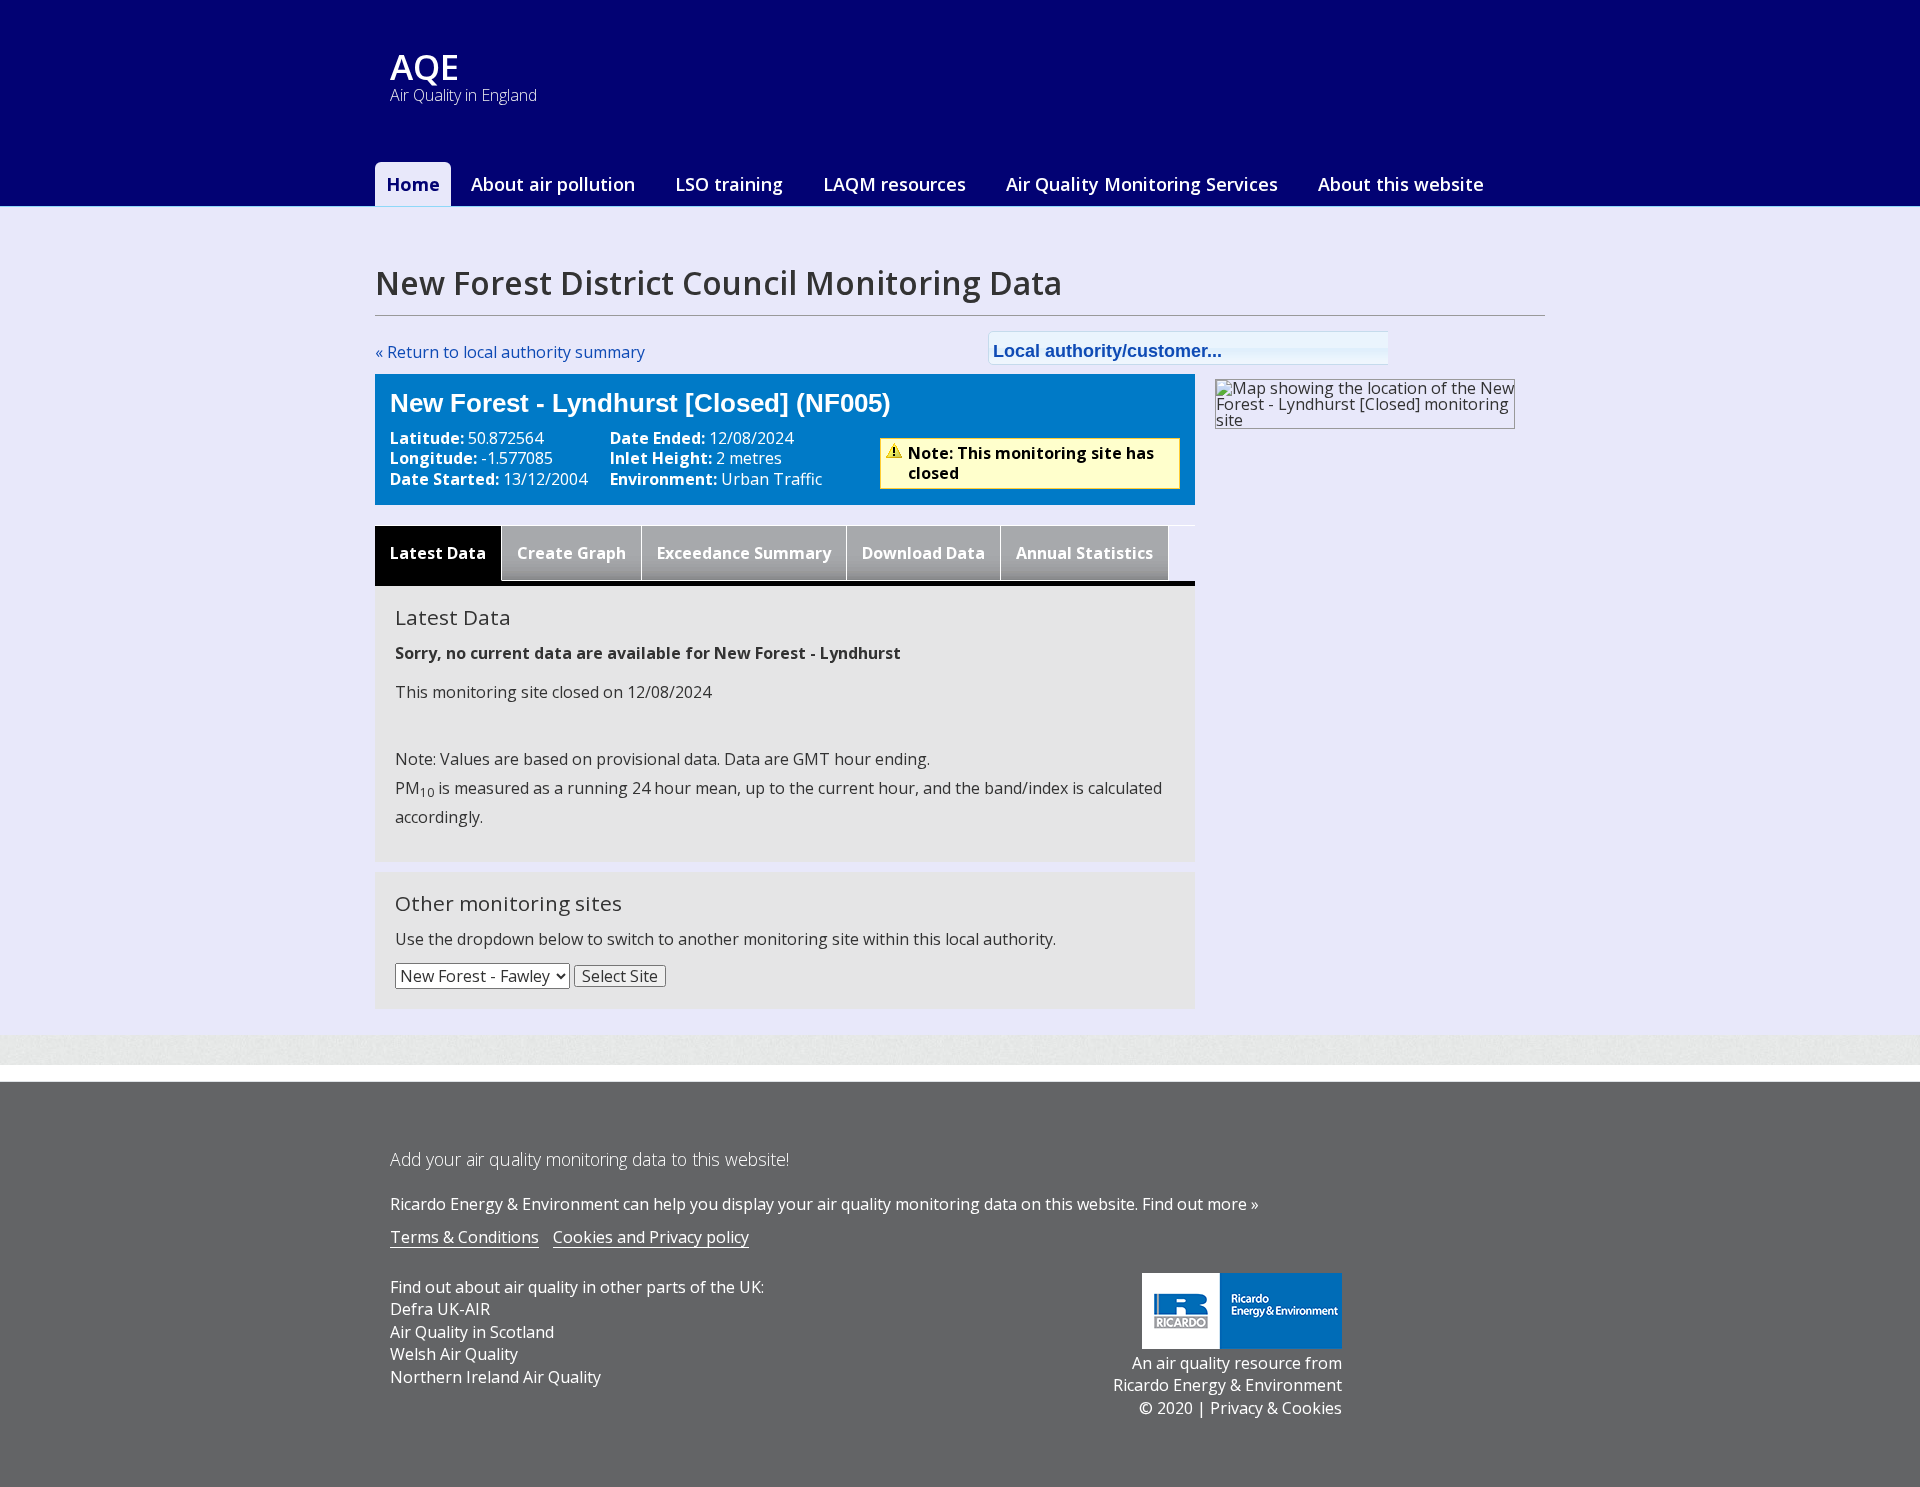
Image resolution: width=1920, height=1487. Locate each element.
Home (413, 184)
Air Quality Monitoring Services (1142, 184)
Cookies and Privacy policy (651, 1237)
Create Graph (571, 553)
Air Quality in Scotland (472, 1332)
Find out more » (1200, 1204)
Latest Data (438, 553)
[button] (1214, 348)
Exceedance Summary (744, 553)
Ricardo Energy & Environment (1227, 1385)
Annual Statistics (1084, 553)
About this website (1401, 184)
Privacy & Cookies (1276, 1408)
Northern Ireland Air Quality (495, 1377)
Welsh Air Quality (454, 1354)
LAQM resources (894, 184)
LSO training (729, 184)
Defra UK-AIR (440, 1309)
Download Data (923, 553)
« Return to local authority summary (510, 352)
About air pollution (553, 184)
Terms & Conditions (464, 1237)
